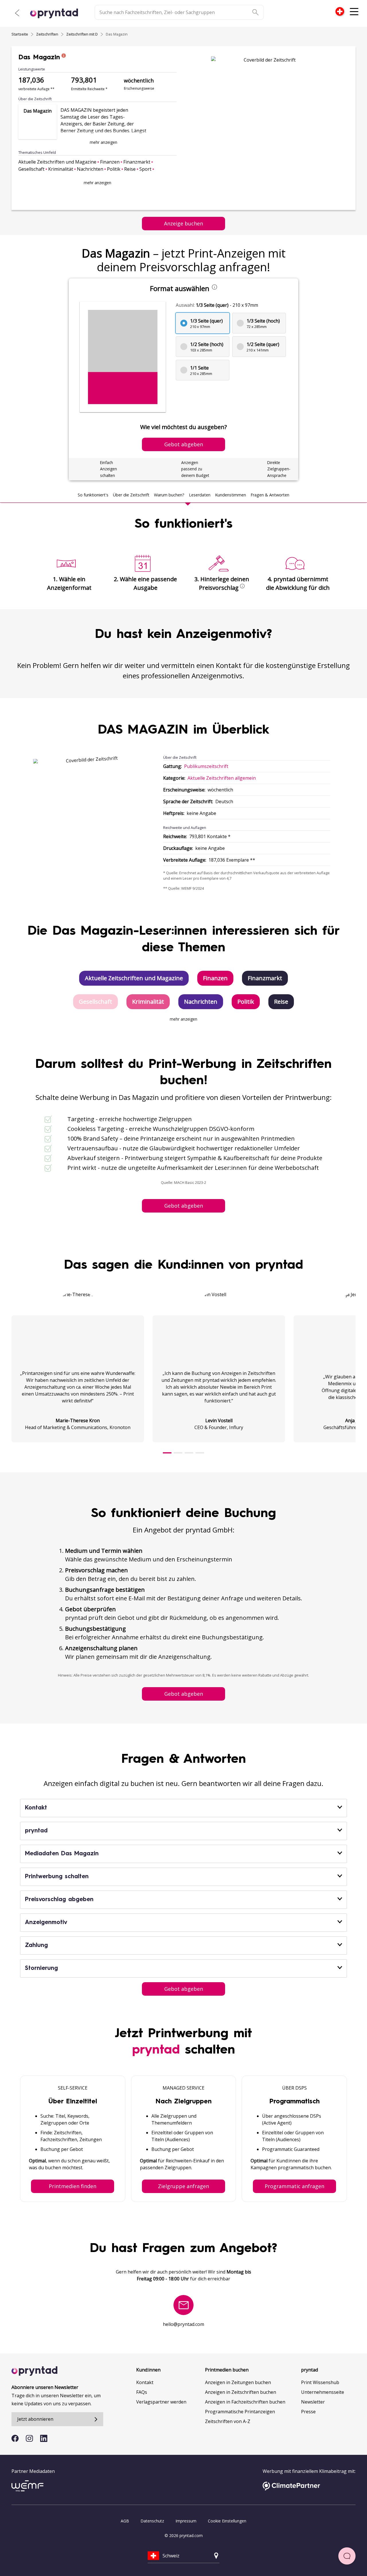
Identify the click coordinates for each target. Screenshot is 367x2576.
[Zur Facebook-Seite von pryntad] (15, 2438)
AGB (125, 2521)
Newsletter (313, 2402)
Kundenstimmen (231, 495)
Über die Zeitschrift (131, 495)
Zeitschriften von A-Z (228, 2421)
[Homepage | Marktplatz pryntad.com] (57, 13)
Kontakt (145, 2382)
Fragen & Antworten (270, 495)
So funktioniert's (93, 495)
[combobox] (340, 11)
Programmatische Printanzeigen (240, 2412)
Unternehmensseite (323, 2392)
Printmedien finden (73, 2186)
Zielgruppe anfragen (183, 2186)
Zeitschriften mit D (82, 34)
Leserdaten (200, 495)
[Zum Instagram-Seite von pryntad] (29, 2438)
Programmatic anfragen (294, 2186)
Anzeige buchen (183, 223)
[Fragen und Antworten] (347, 2556)
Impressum (186, 2521)
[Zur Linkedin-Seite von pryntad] (44, 2438)
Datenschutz (152, 2521)
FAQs (142, 2392)
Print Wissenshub (320, 2382)
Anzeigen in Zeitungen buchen (238, 2382)
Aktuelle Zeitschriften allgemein (222, 778)
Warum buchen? (169, 495)
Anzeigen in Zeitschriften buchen (241, 2392)
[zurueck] (17, 13)
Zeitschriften (47, 34)
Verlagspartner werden (161, 2402)
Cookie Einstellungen (227, 2521)
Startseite (20, 34)
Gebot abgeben (184, 1206)
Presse (308, 2412)
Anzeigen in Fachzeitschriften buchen (245, 2402)
